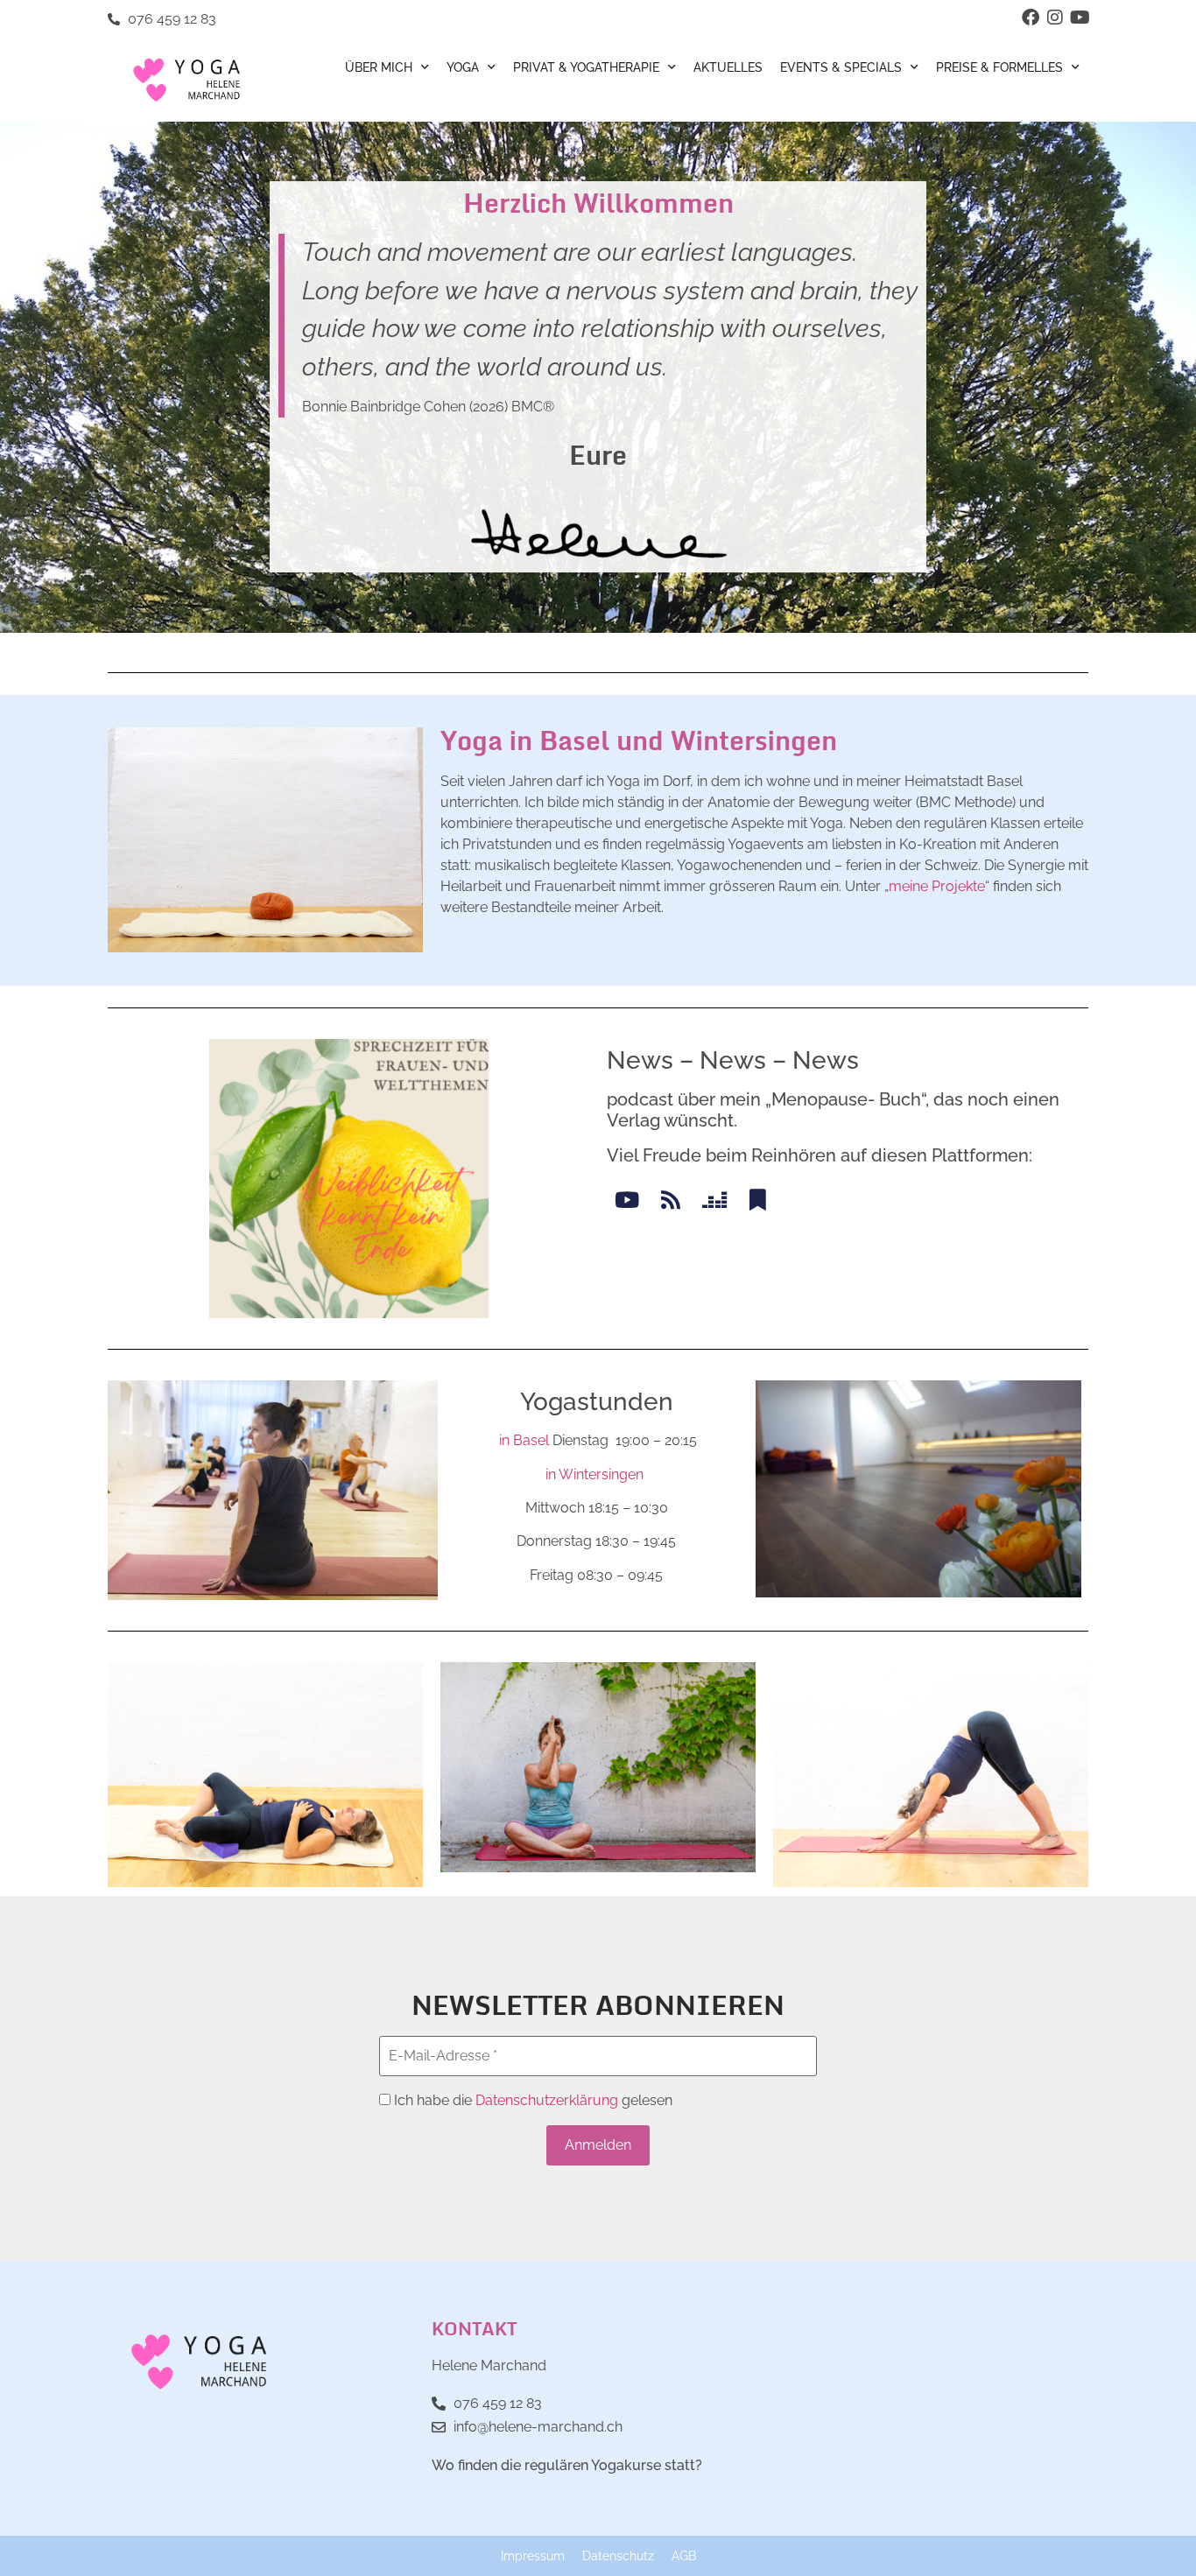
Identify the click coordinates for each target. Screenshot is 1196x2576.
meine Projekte (937, 886)
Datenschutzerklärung (547, 2100)
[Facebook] (1031, 18)
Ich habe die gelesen (531, 2101)
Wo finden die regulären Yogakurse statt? (567, 2465)
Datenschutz (618, 2555)
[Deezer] (714, 1200)
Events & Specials (841, 67)
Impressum (533, 2555)
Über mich (379, 67)
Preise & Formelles (999, 67)
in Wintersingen (594, 1474)
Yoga (463, 67)
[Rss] (670, 1200)
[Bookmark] (758, 1200)
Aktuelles (728, 67)
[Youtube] (1080, 18)
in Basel (524, 1440)
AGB (684, 2555)
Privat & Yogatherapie (586, 67)
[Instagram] (1055, 18)
